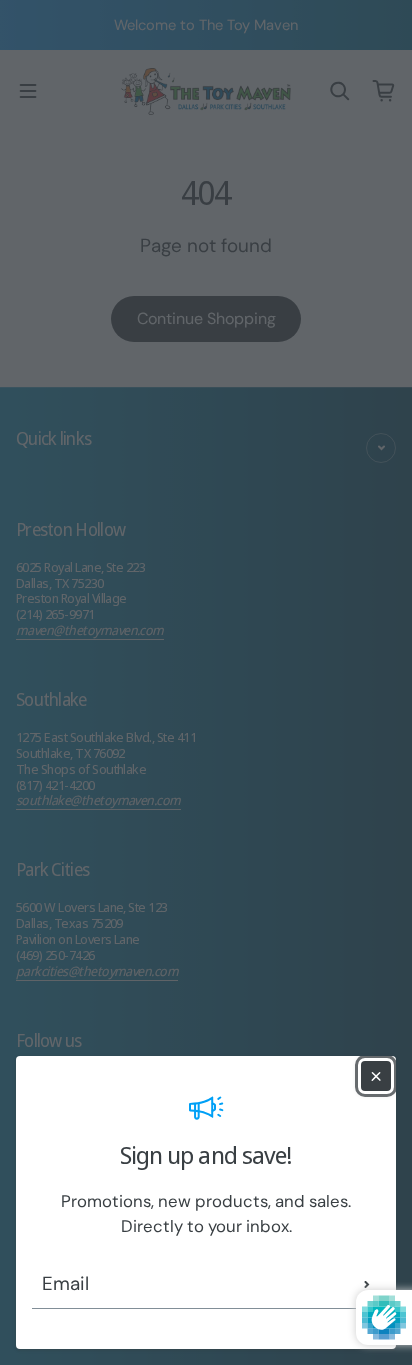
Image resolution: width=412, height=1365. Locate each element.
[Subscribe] (367, 1284)
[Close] (376, 1076)
